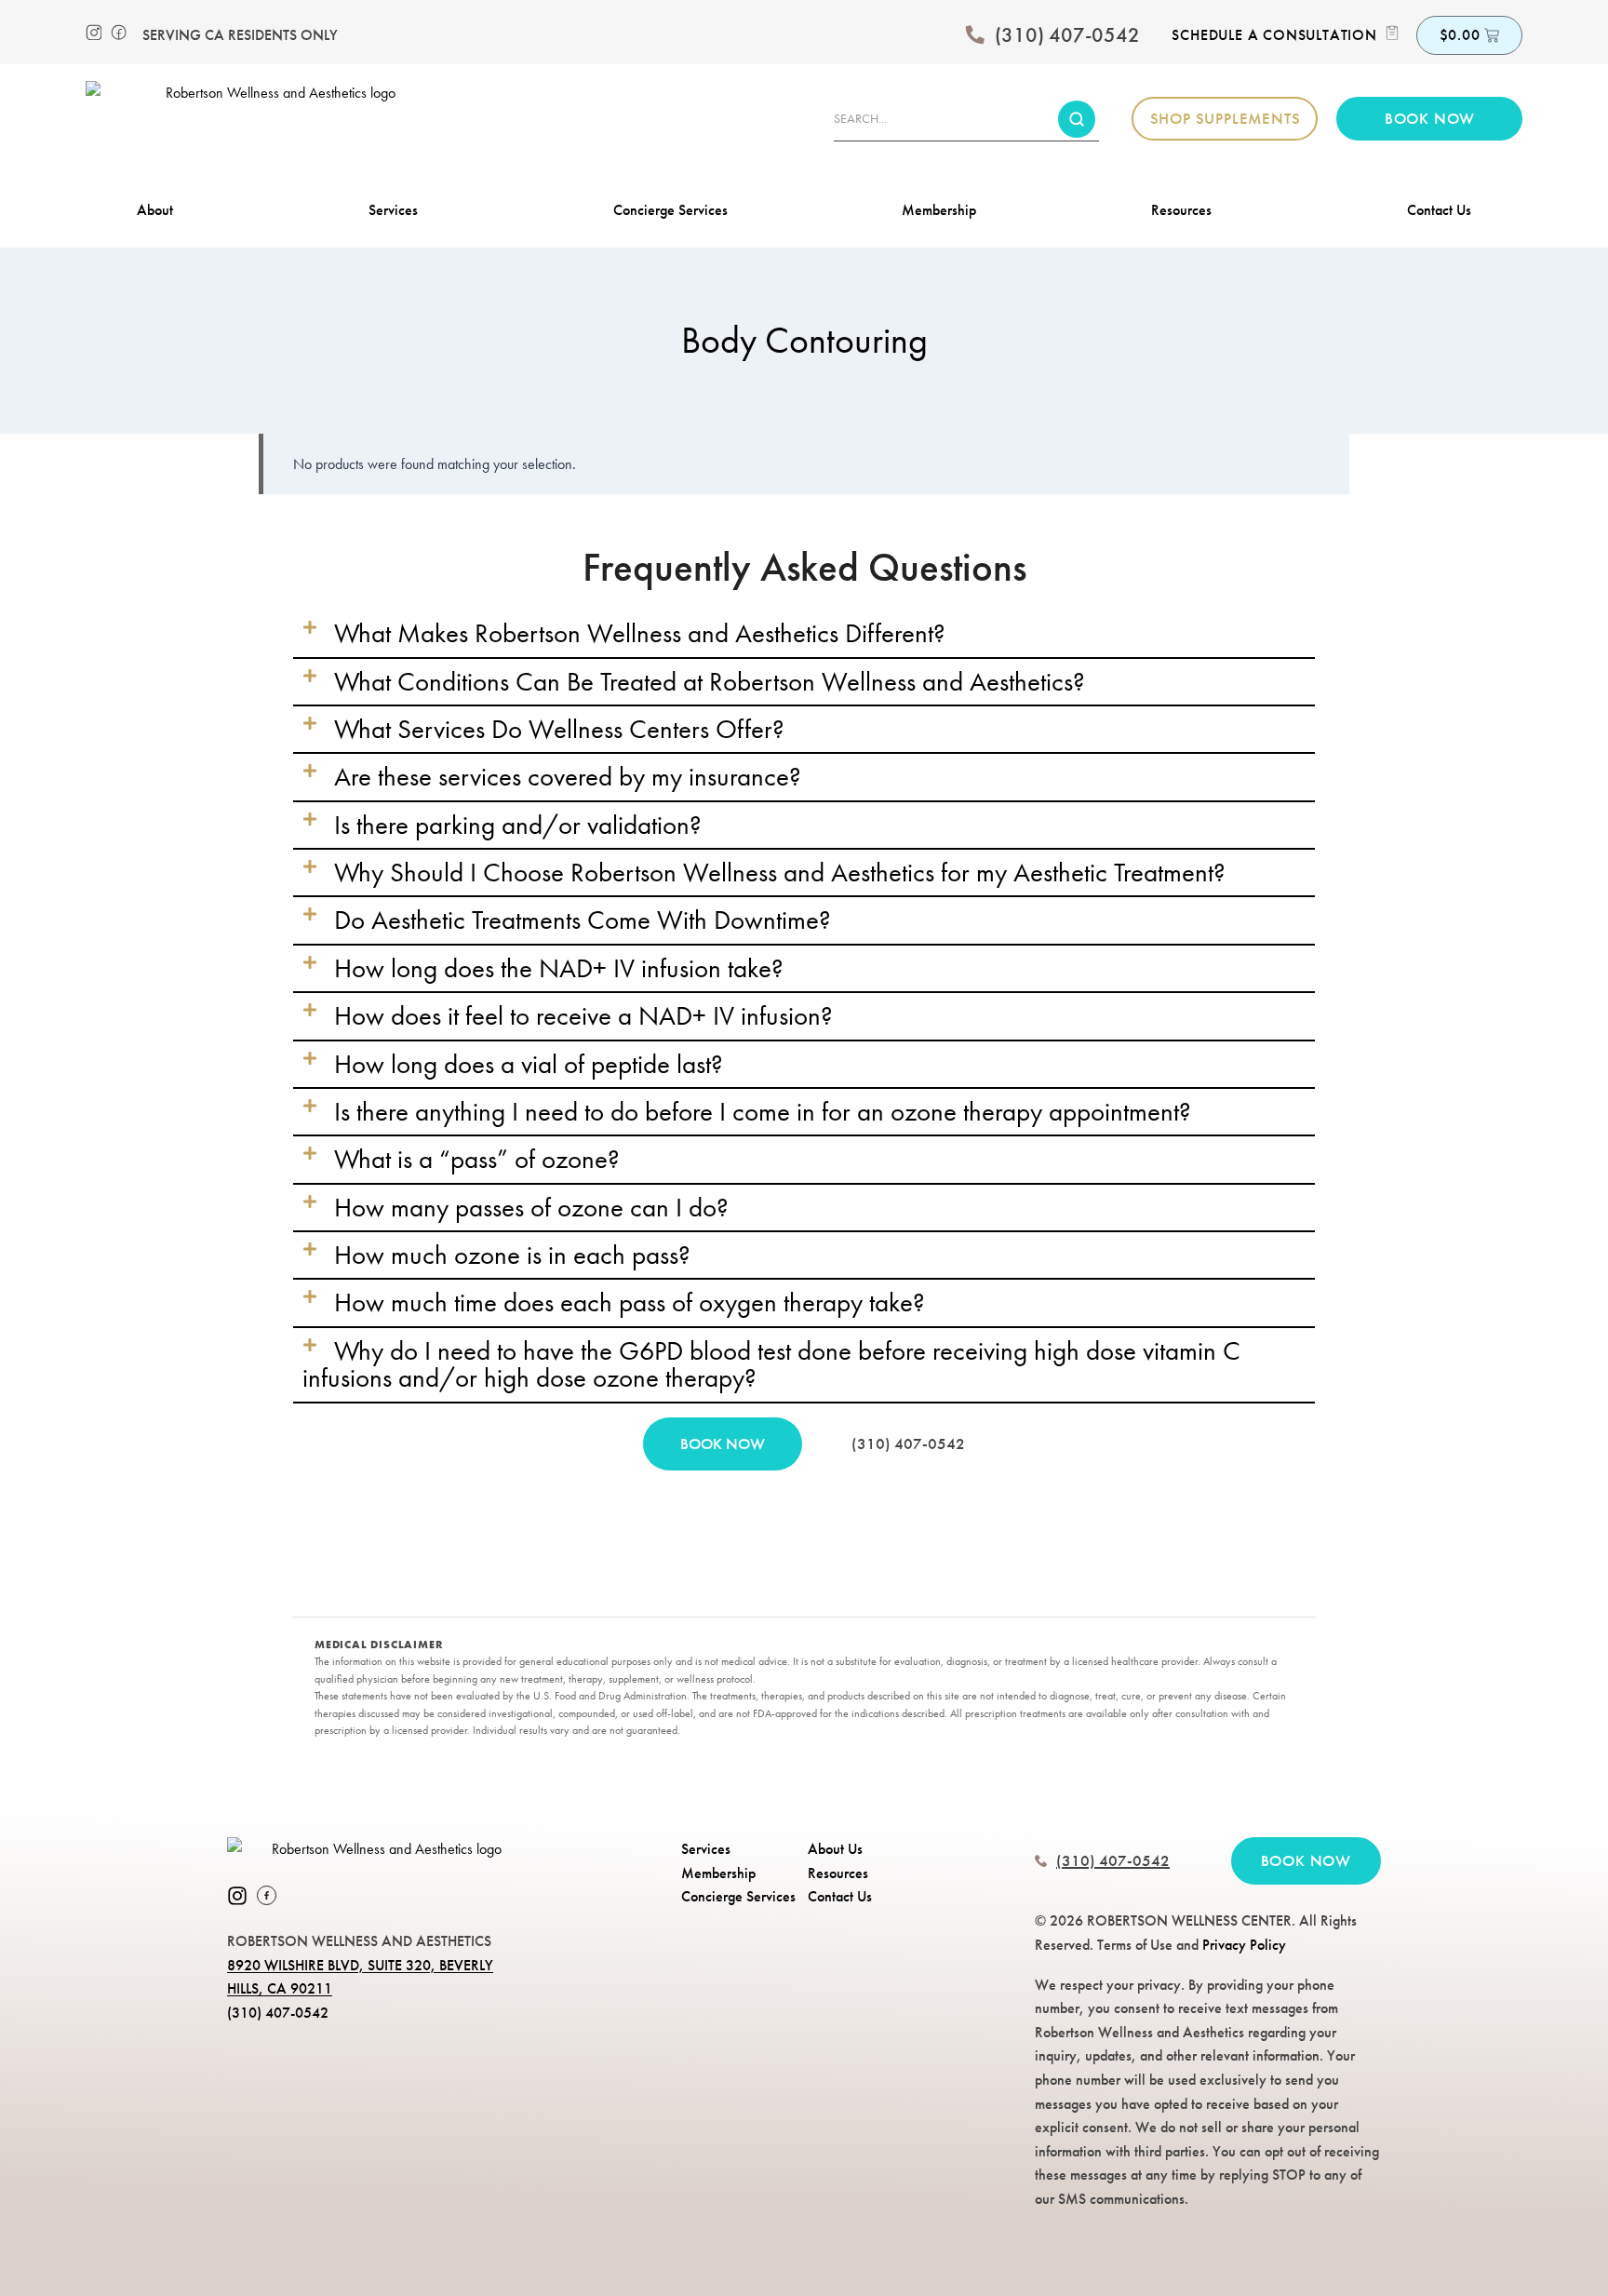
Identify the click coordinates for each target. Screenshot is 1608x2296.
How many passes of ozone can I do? (531, 1207)
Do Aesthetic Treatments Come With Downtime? (583, 920)
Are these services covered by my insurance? (568, 776)
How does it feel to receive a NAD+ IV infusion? (583, 1015)
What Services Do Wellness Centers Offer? (559, 729)
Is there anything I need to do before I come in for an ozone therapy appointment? (763, 1111)
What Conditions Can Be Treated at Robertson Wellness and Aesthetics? (710, 681)
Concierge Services (670, 210)
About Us (835, 1849)
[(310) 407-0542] (975, 35)
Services (393, 210)
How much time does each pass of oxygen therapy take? (630, 1302)
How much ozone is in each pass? (512, 1255)
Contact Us (1439, 210)
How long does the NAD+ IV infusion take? (559, 968)
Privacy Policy (1244, 1945)
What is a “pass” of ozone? (477, 1159)
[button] (804, 633)
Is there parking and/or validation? (518, 825)
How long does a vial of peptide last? (529, 1064)
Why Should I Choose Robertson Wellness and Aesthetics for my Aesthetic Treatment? (780, 872)
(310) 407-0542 (1067, 35)
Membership (939, 210)
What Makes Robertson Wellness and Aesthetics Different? (640, 633)
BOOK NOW (723, 1443)
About (155, 210)
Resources (1181, 210)
